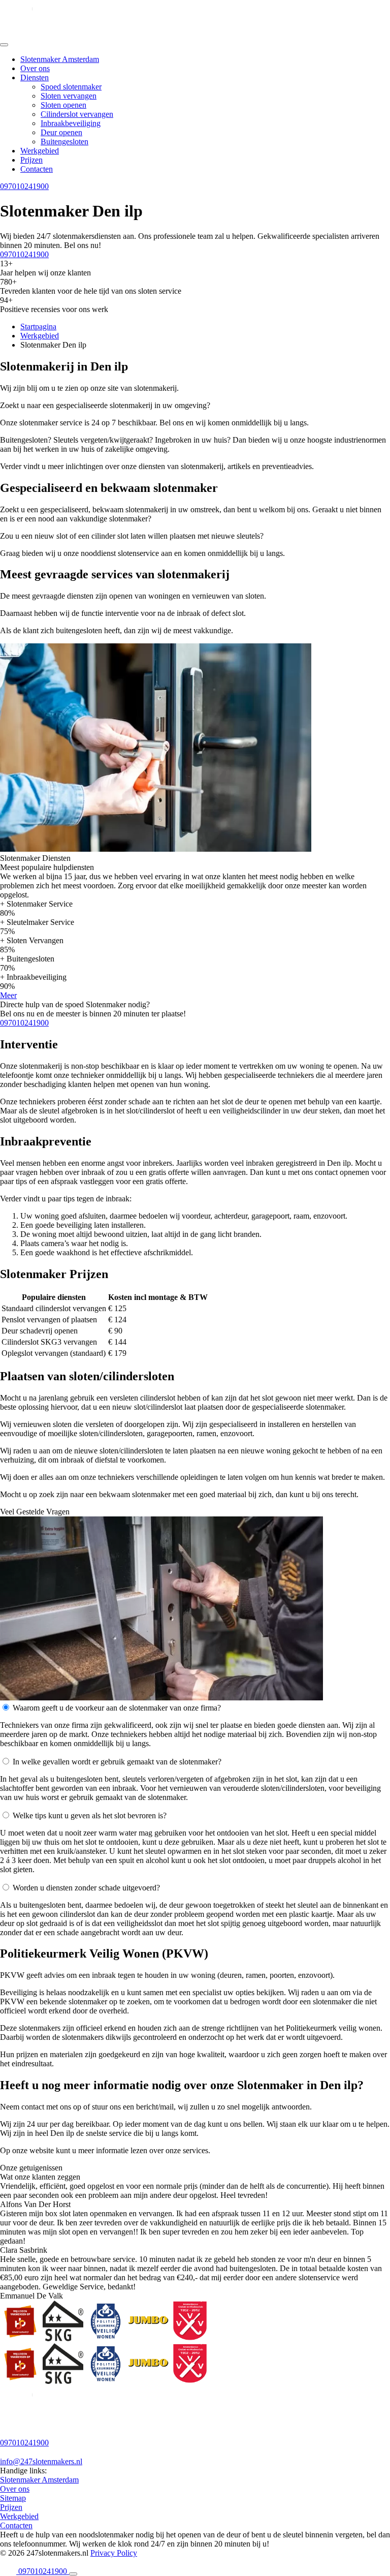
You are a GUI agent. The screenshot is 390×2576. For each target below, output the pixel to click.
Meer (8, 995)
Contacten (37, 169)
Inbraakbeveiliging (71, 123)
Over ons (35, 68)
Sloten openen (63, 105)
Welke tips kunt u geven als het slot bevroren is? (90, 1815)
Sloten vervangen (69, 96)
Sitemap (13, 2498)
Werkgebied (40, 151)
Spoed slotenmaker (71, 87)
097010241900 (24, 186)
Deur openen (61, 132)
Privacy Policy (114, 2553)
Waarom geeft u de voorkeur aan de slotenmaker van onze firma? (117, 1708)
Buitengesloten (64, 142)
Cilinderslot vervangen (77, 114)
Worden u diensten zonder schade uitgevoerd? (86, 1888)
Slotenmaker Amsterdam (60, 59)
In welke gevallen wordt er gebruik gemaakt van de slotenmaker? (117, 1762)
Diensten (35, 77)
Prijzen (31, 160)
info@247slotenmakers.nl (41, 2461)
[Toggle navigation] (4, 45)
